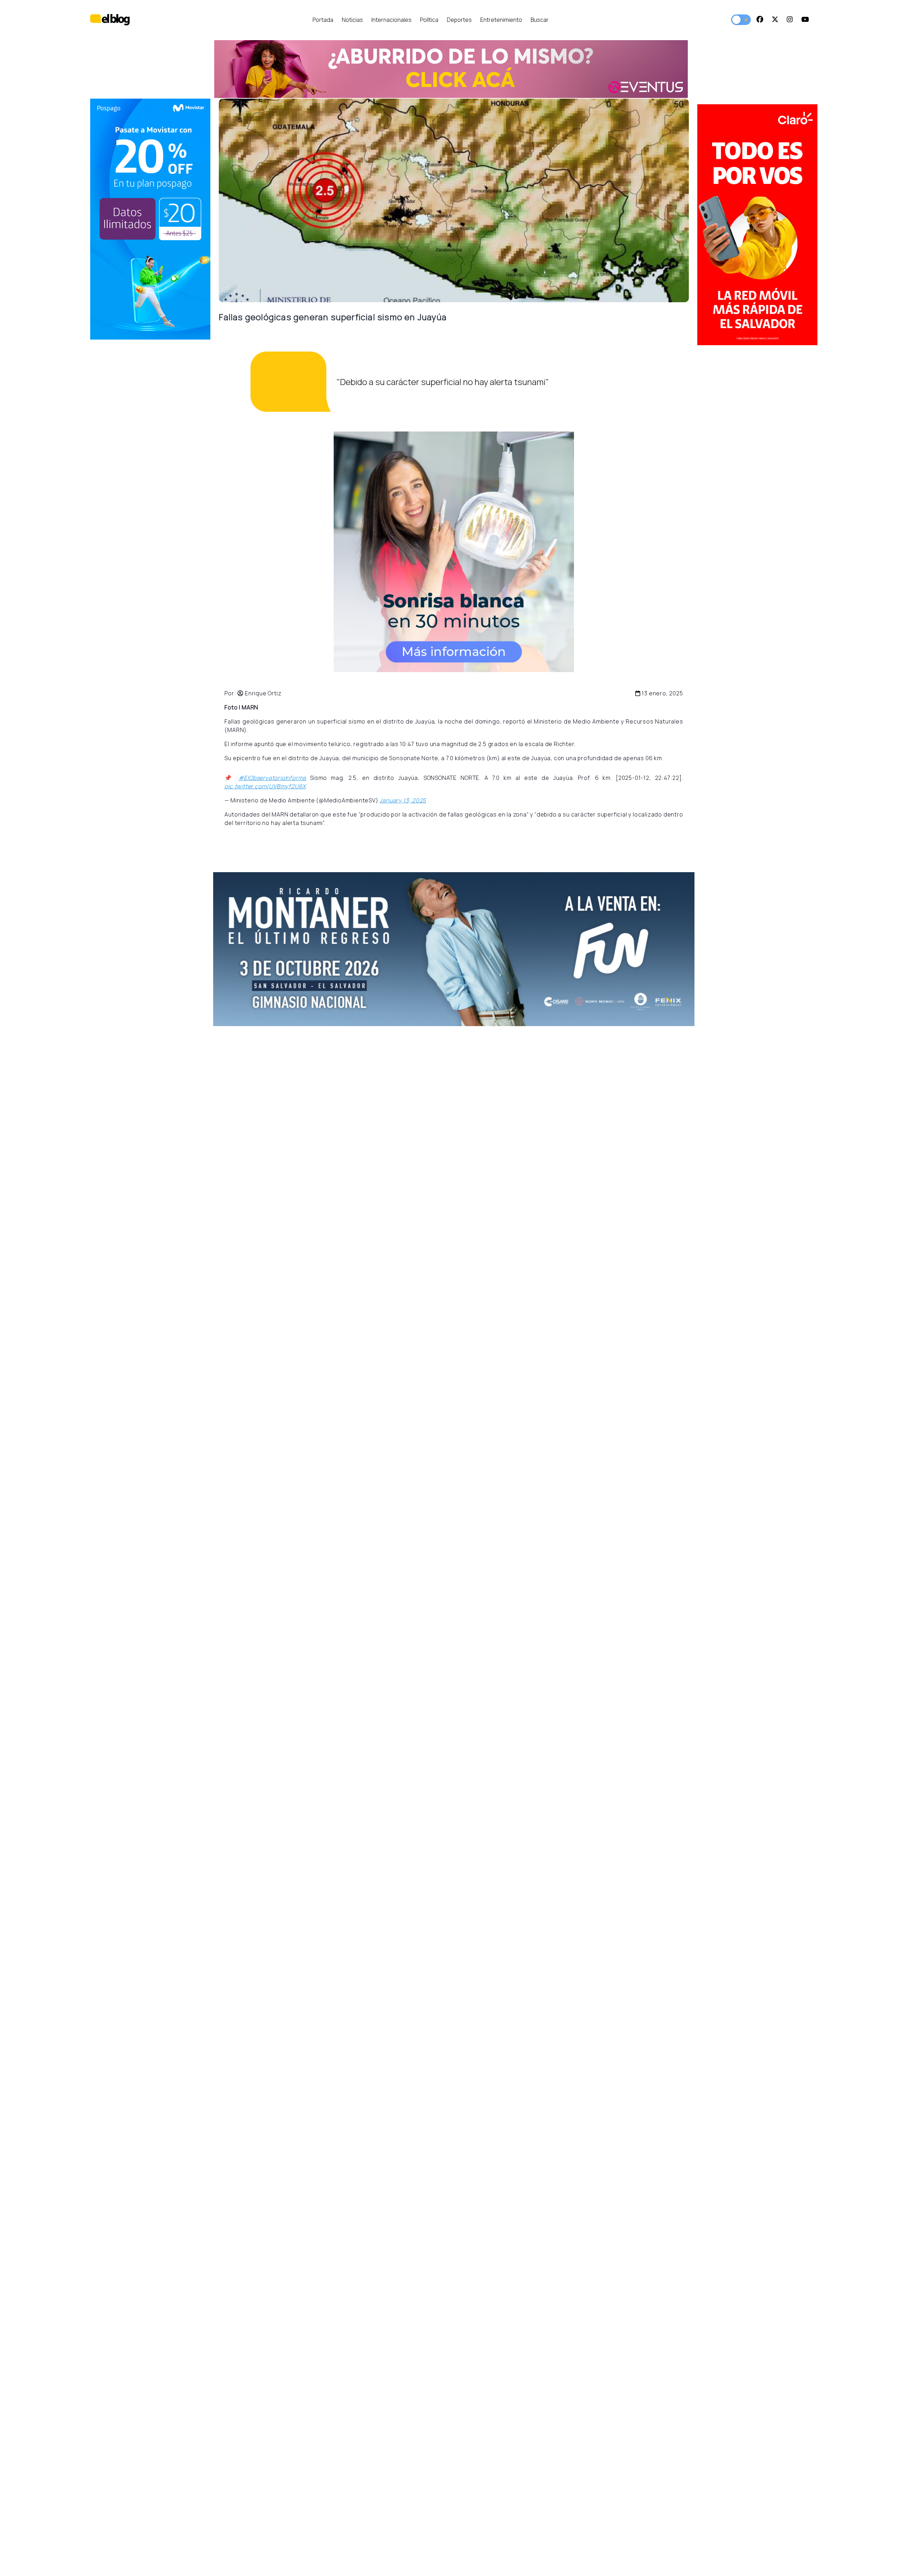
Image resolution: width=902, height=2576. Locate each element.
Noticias (352, 20)
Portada (323, 20)
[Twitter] (775, 20)
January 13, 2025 (403, 800)
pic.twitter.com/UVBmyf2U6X (265, 786)
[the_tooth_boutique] (451, 69)
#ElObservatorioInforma (273, 778)
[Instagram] (790, 20)
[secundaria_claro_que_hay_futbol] (454, 949)
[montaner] (150, 219)
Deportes (459, 20)
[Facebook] (760, 20)
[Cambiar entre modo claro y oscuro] (741, 20)
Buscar (540, 20)
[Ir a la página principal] (110, 20)
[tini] (758, 225)
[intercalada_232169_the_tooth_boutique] (454, 552)
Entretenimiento (501, 20)
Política (429, 20)
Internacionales (391, 20)
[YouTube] (805, 20)
